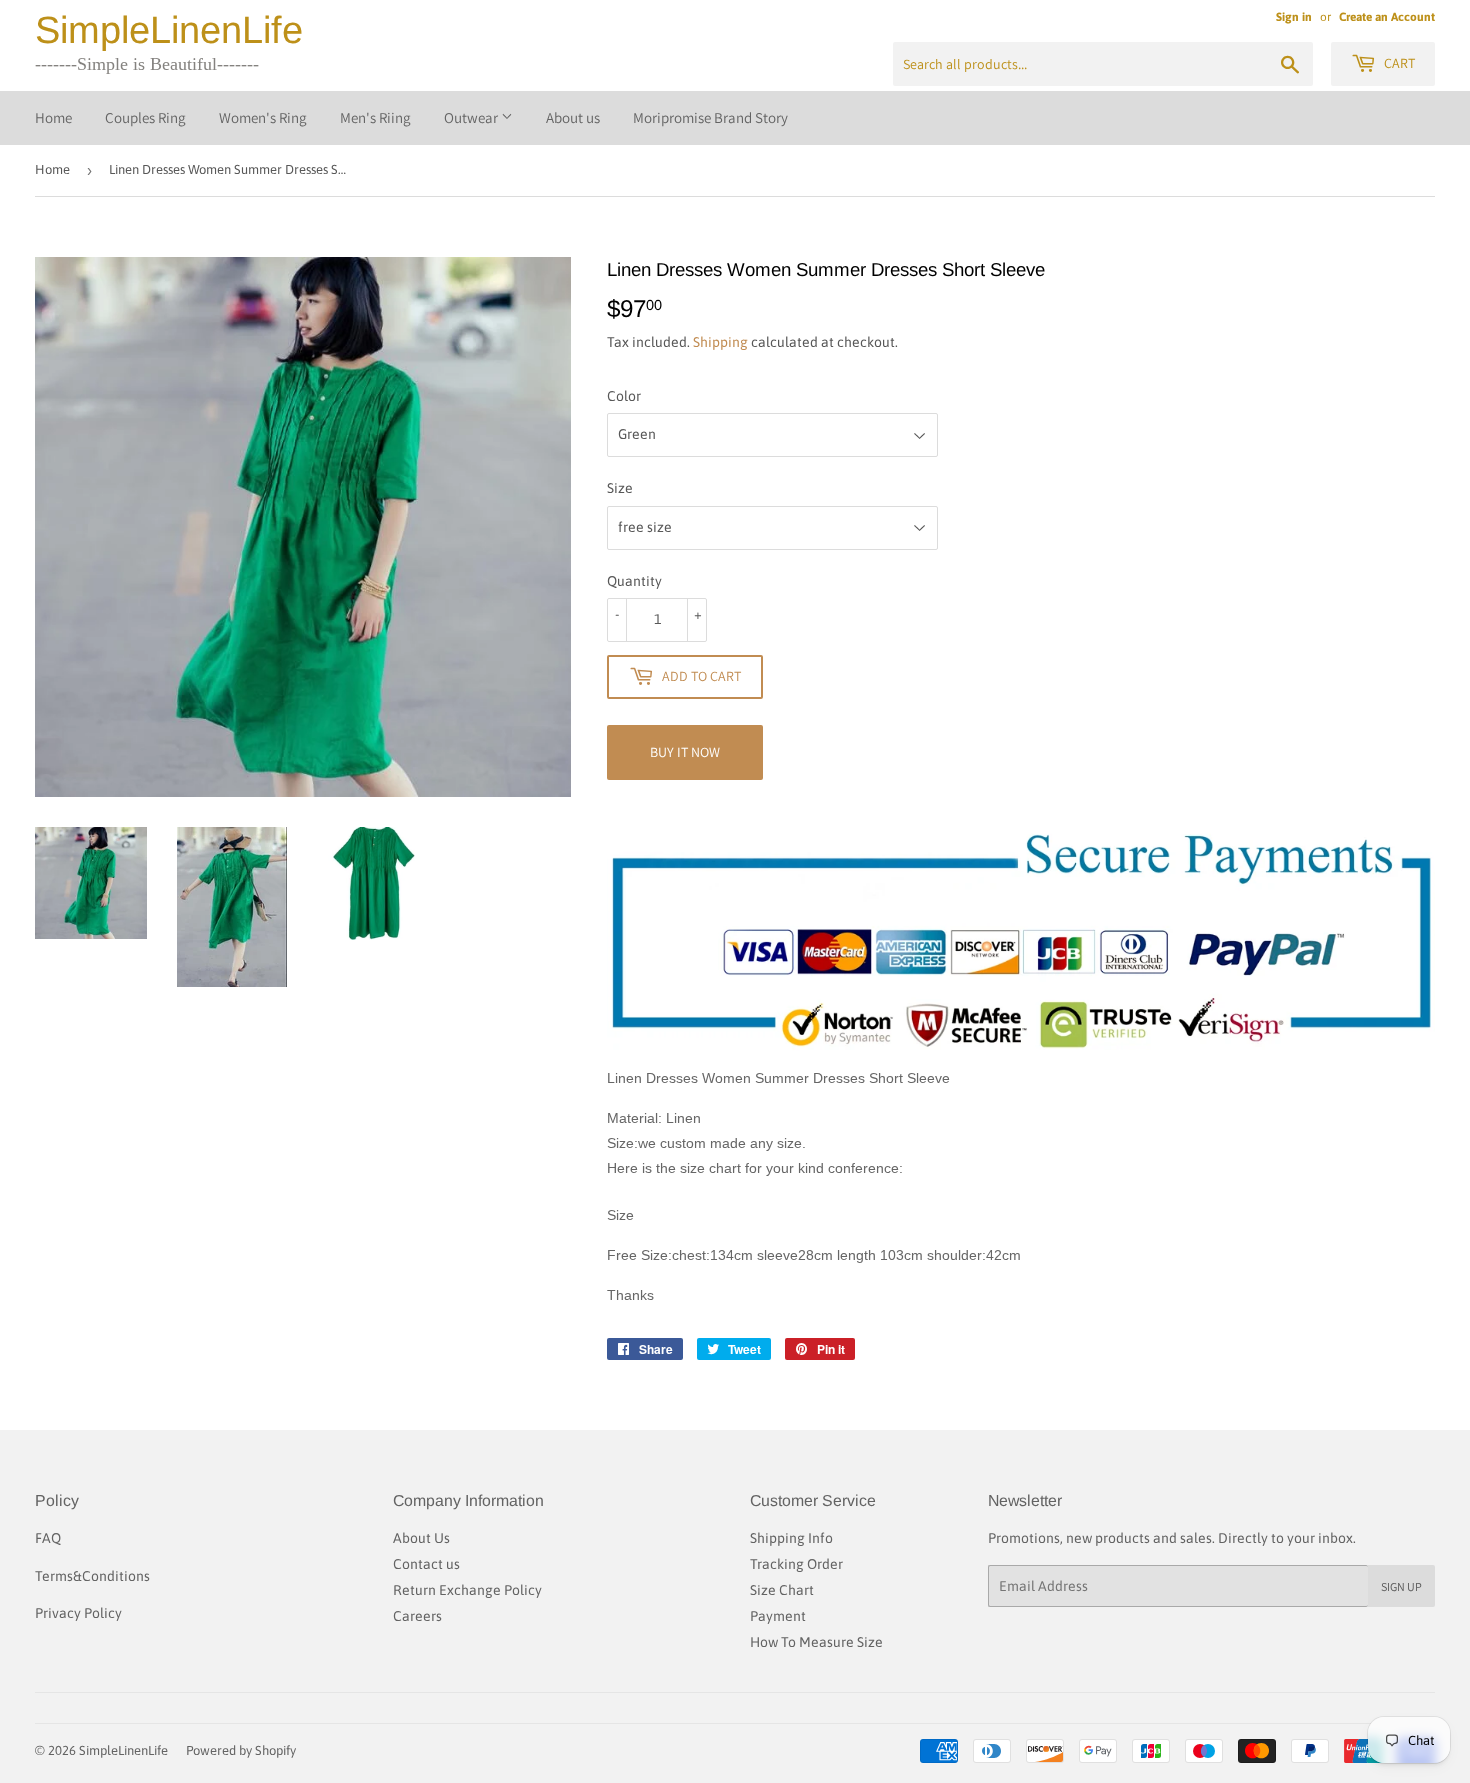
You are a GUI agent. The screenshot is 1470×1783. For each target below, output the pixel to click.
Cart (1398, 63)
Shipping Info (791, 1538)
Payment (778, 1616)
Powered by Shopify (241, 1750)
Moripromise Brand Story (710, 117)
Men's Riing (375, 117)
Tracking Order (796, 1564)
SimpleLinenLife (169, 30)
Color (624, 396)
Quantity (634, 581)
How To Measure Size (816, 1642)
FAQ (48, 1538)
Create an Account (1387, 17)
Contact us (426, 1564)
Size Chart (782, 1590)
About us (573, 117)
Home (53, 117)
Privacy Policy (78, 1613)
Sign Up (1401, 1586)
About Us (421, 1538)
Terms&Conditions (92, 1576)
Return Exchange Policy (467, 1590)
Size (620, 488)
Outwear (472, 117)
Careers (417, 1616)
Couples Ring (145, 117)
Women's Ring (263, 117)
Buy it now (685, 752)
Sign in (1294, 17)
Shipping (720, 342)
